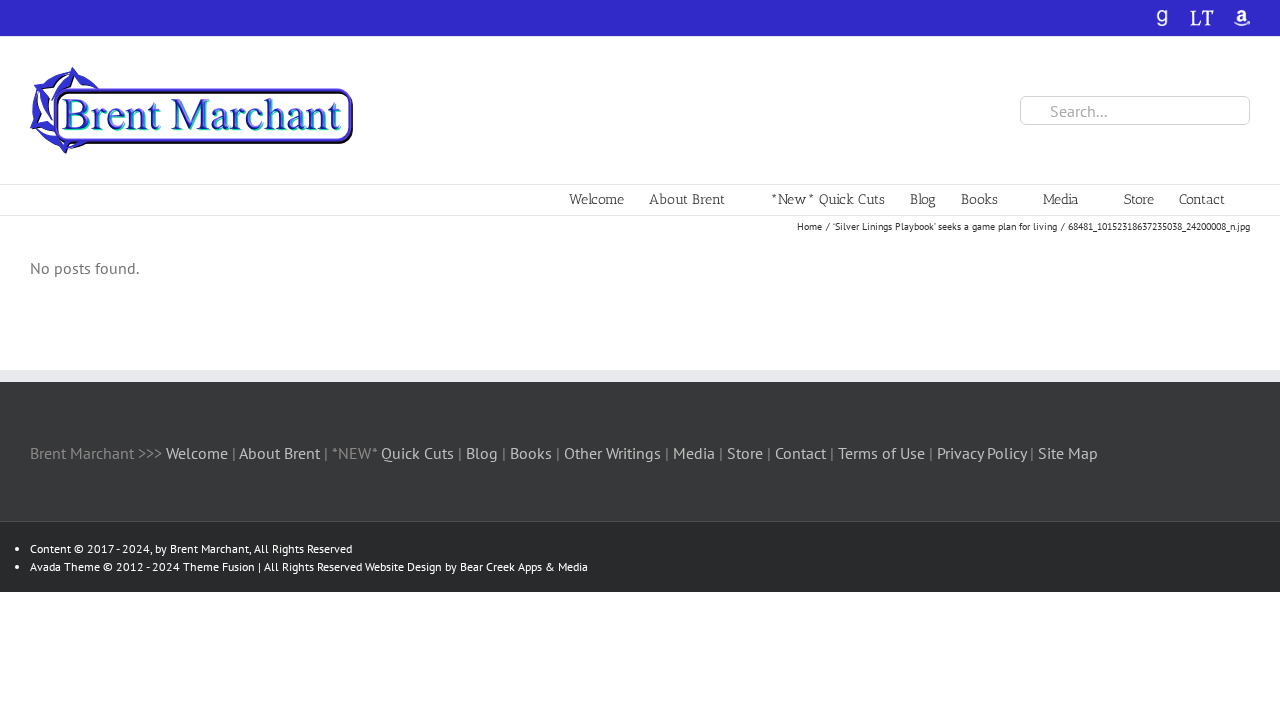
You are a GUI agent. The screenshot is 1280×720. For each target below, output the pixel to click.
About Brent (279, 453)
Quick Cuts (417, 453)
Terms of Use (879, 453)
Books (533, 453)
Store (747, 453)
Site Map (1068, 453)
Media (696, 453)
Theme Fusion (219, 566)
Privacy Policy (981, 453)
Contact (800, 453)
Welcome (197, 453)
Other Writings (612, 453)
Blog (484, 453)
